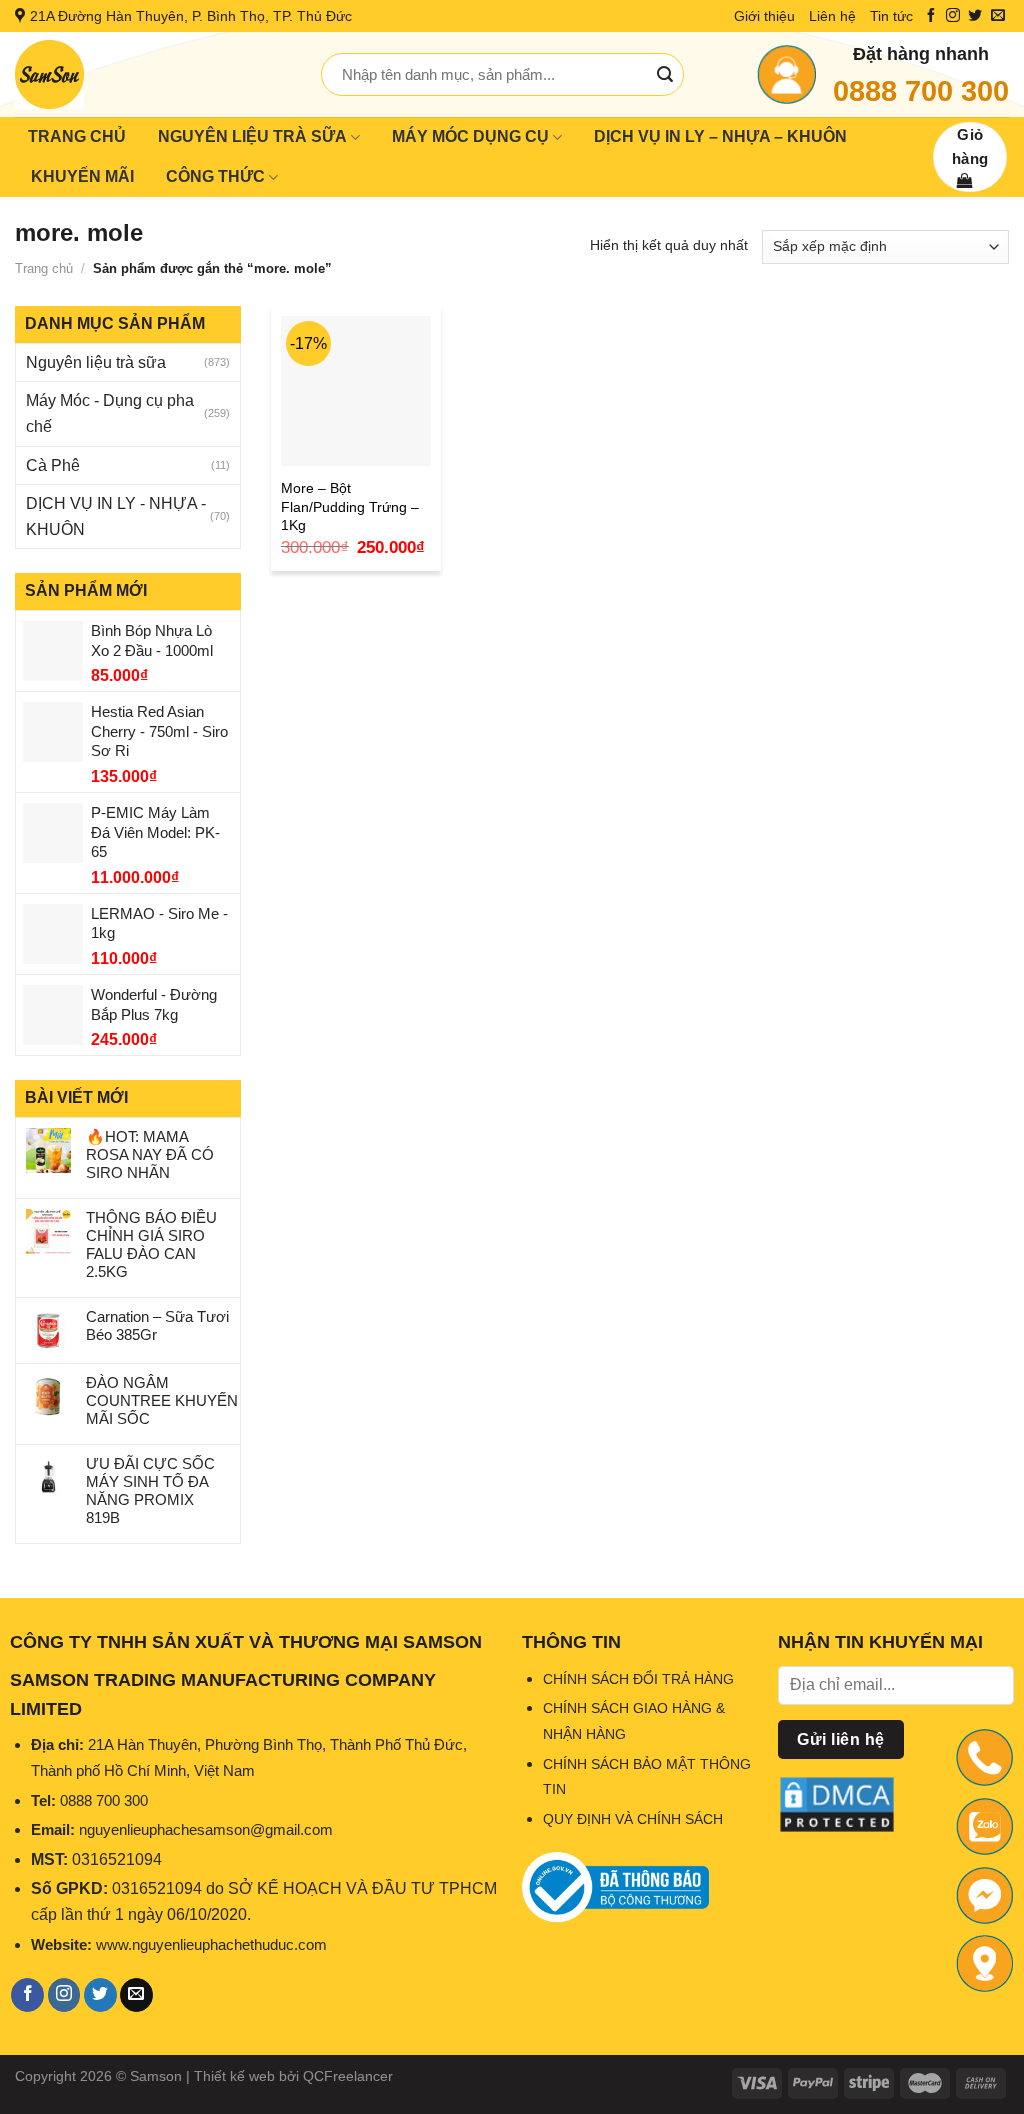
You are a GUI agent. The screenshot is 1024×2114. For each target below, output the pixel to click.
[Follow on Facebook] (931, 16)
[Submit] (665, 75)
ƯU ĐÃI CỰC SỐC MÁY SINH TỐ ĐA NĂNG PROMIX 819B (150, 1490)
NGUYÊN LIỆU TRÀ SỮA (252, 136)
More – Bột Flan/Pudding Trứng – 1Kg (350, 506)
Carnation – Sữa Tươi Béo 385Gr (157, 1325)
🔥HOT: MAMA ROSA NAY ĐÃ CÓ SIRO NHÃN (150, 1154)
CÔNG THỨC (215, 176)
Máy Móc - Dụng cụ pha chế (110, 413)
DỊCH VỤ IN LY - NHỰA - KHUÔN (116, 516)
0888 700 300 (921, 91)
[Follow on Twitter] (975, 16)
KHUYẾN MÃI (82, 176)
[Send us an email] (998, 16)
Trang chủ (44, 268)
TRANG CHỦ (77, 136)
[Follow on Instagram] (953, 16)
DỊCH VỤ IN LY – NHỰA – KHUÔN (720, 136)
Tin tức (891, 16)
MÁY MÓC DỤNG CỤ (470, 136)
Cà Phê (53, 465)
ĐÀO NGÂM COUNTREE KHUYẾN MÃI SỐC (162, 1400)
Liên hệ (832, 16)
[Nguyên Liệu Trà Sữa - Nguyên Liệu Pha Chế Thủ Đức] (153, 74)
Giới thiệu (764, 16)
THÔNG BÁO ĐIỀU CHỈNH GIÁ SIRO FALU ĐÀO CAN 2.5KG (151, 1244)
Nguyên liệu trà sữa (96, 362)
